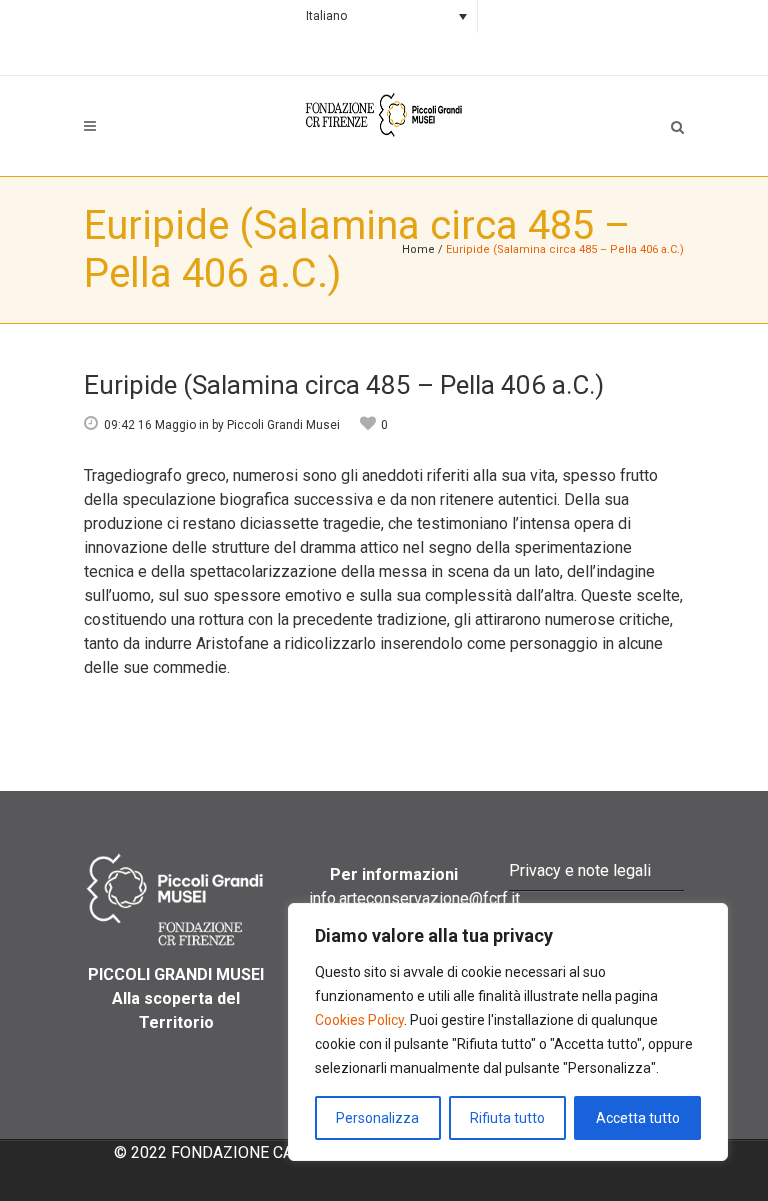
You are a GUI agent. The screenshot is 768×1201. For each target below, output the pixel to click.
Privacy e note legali (580, 870)
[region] (508, 1032)
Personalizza (377, 1118)
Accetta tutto (638, 1118)
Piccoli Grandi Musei (283, 425)
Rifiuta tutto (507, 1118)
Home (418, 249)
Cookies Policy (359, 1020)
